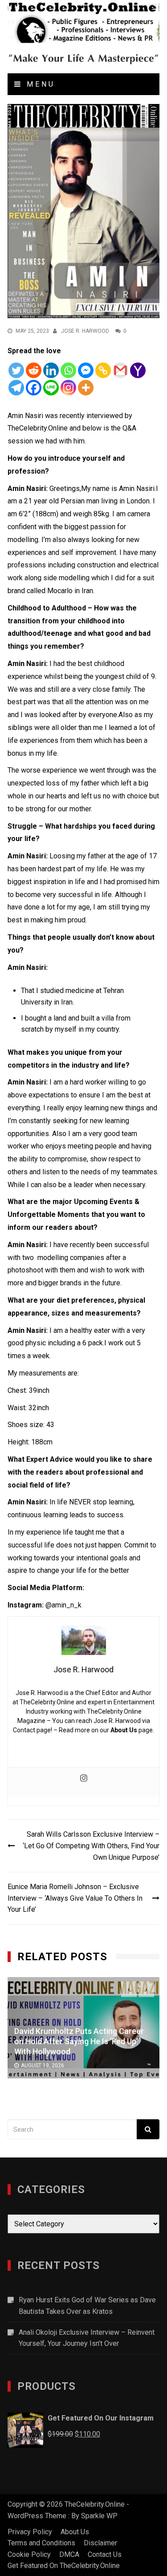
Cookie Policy (29, 2554)
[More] (86, 388)
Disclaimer (100, 2543)
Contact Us (105, 2554)
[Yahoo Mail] (138, 370)
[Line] (51, 388)
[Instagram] (68, 388)
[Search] (148, 2129)
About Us (124, 1730)
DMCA (69, 2554)
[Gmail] (120, 370)
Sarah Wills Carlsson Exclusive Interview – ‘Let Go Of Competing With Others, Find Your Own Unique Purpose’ (91, 1846)
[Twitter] (16, 370)
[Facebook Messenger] (86, 370)
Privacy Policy (30, 2532)
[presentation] (129, 1989)
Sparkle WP (99, 2516)
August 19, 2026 (43, 2065)
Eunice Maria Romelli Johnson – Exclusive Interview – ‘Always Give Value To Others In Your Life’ (75, 1898)
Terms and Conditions (41, 2543)
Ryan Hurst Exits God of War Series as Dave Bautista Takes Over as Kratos (87, 2306)
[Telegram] (16, 388)
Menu (39, 84)
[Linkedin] (51, 370)
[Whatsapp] (68, 370)
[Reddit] (34, 370)
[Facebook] (34, 388)
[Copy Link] (103, 370)
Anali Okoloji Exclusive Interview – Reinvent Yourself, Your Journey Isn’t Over (87, 2338)
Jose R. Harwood (85, 331)
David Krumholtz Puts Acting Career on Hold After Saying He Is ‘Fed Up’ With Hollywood (79, 2041)
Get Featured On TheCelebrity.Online (64, 2566)
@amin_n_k (63, 1605)
